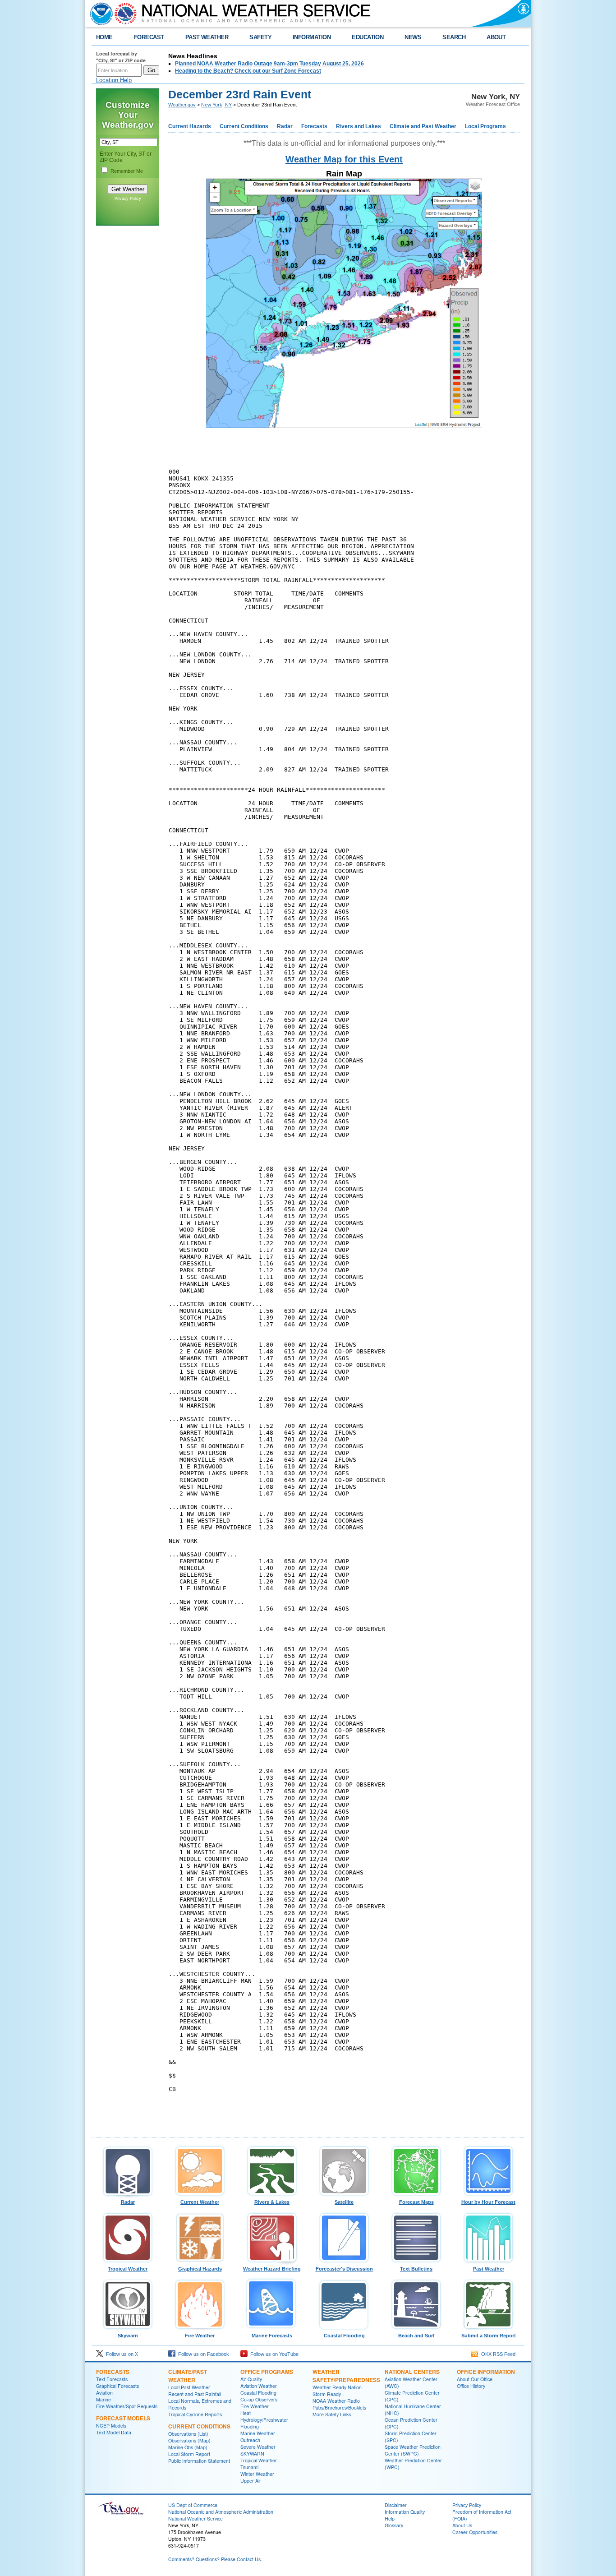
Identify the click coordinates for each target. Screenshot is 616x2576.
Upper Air (251, 2481)
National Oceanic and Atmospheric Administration (221, 2512)
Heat (246, 2413)
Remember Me (127, 171)
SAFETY (260, 37)
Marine (103, 2399)
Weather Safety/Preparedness (346, 2376)
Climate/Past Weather (188, 2376)
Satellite (344, 2202)
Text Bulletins (416, 2269)
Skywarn (128, 2336)
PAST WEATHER (207, 37)
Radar (285, 126)
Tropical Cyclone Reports (195, 2414)
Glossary (394, 2525)
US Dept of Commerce (193, 2505)
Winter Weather (257, 2474)
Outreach (250, 2440)
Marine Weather (258, 2433)
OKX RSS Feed (497, 2354)
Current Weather (200, 2202)
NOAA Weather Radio (336, 2401)
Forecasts (314, 126)
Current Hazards (190, 126)
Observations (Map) (189, 2440)
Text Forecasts (112, 2379)
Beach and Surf (416, 2336)
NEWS (413, 37)
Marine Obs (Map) (188, 2447)
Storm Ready (327, 2394)
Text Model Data (114, 2432)
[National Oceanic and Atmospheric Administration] (99, 14)
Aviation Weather (259, 2386)
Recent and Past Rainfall (195, 2394)
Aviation (104, 2393)
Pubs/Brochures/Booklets (339, 2407)
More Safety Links (332, 2414)
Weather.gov (182, 105)
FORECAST (149, 37)
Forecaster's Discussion (344, 2269)
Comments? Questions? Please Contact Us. (215, 2559)
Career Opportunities (475, 2532)
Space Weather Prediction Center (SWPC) (413, 2450)
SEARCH (454, 37)
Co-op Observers (259, 2399)
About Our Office (475, 2379)
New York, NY (216, 105)
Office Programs (267, 2372)
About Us (462, 2525)
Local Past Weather (189, 2387)
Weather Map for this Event (344, 159)
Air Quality (251, 2379)
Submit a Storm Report (489, 2336)
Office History (471, 2386)
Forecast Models (123, 2418)
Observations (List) (188, 2434)
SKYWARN (252, 2454)
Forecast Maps (416, 2202)
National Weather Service (195, 2518)
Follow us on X (121, 2354)
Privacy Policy (128, 199)
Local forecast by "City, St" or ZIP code (121, 57)
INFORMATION (312, 37)
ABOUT (496, 37)
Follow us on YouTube (273, 2354)
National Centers (412, 2372)
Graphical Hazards (200, 2269)
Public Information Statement (199, 2461)
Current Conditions (244, 126)
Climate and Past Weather (423, 126)
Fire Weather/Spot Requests (127, 2406)
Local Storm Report (189, 2454)
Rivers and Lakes (359, 126)
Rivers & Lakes (272, 2202)
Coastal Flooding (344, 2336)
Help (390, 2518)
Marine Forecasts (272, 2336)
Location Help (114, 80)
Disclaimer (396, 2505)
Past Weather (489, 2269)
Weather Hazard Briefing (272, 2269)
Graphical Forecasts (117, 2386)
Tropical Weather (128, 2269)
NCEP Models (111, 2426)
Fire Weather (200, 2336)
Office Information (486, 2372)
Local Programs (485, 126)
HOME (104, 37)
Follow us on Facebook (202, 2354)
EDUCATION (368, 37)
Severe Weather (258, 2447)
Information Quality (405, 2512)
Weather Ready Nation (337, 2387)
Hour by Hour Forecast (488, 2202)
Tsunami (249, 2467)
